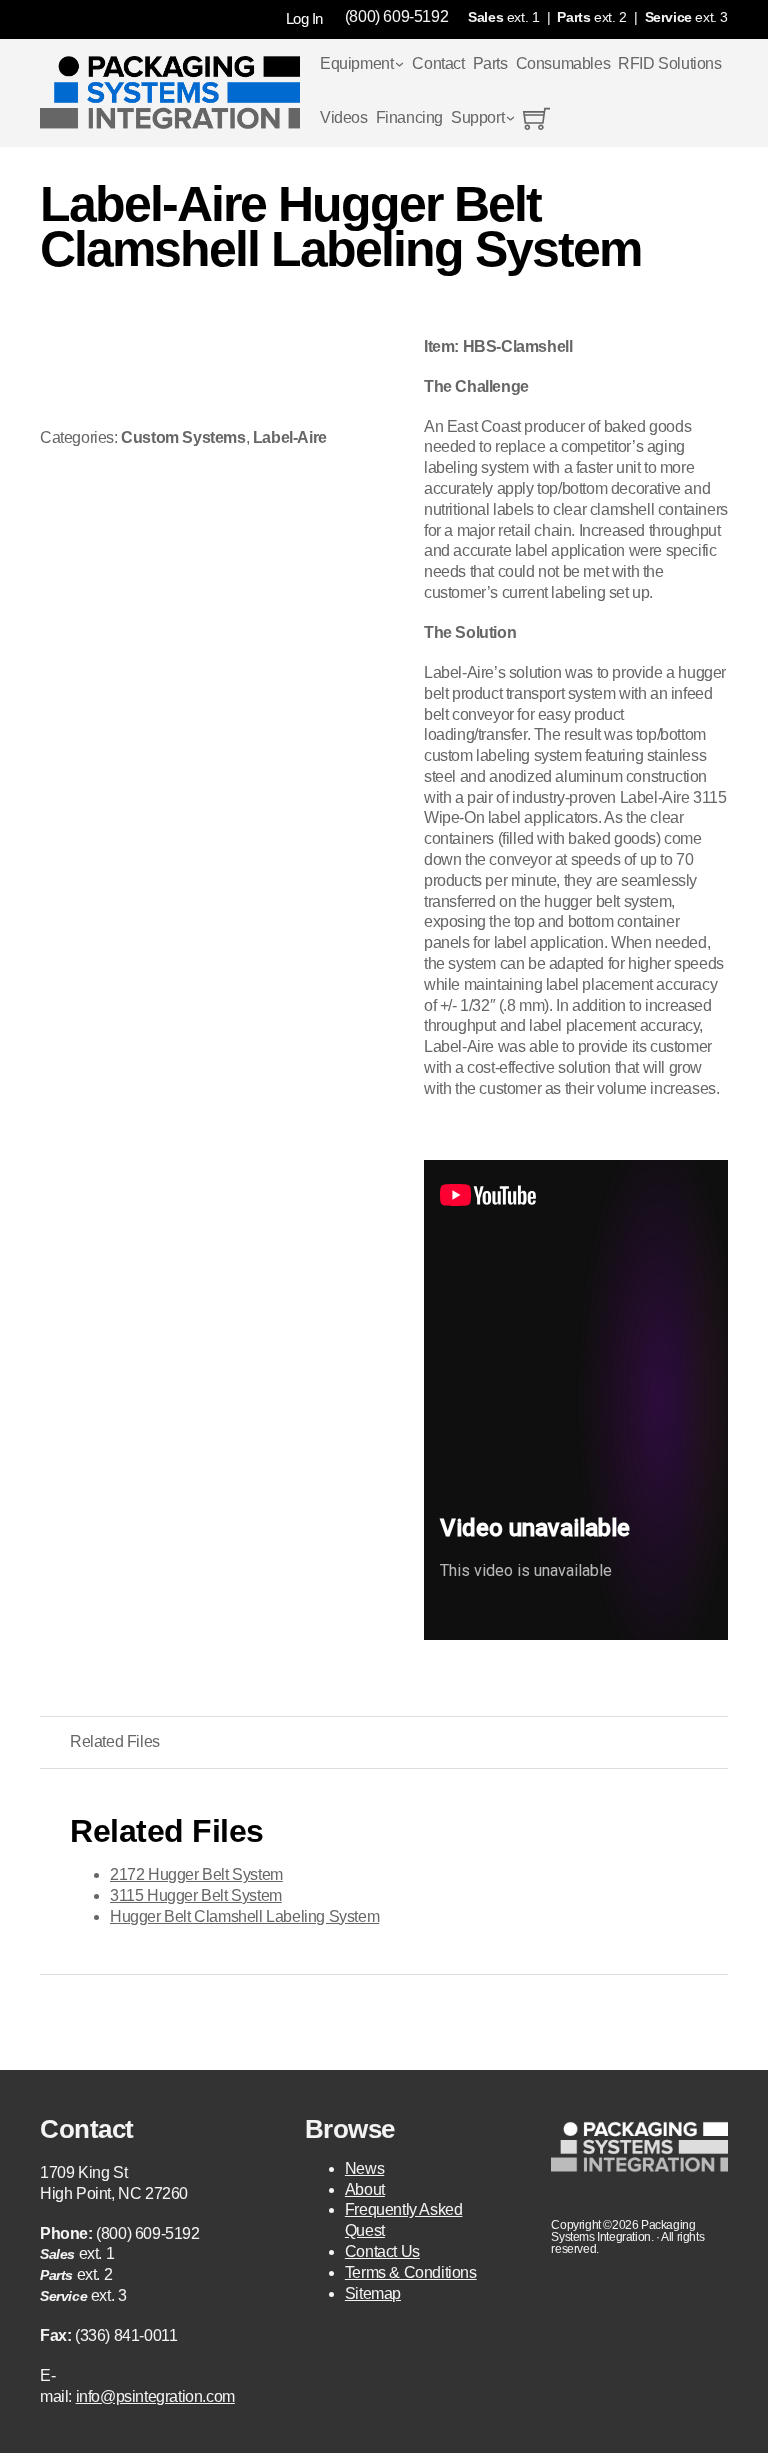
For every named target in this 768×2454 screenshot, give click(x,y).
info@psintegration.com (155, 2396)
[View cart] (536, 118)
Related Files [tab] (115, 1741)
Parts (490, 63)
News (364, 2168)
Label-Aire (290, 437)
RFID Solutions (669, 63)
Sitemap (373, 2293)
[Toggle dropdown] (399, 64)
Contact (438, 63)
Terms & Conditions (411, 2272)
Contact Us (382, 2251)
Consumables (563, 63)
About (365, 2189)
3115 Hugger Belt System (196, 1895)
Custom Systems (183, 437)
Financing (409, 117)
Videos (344, 117)
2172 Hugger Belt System (196, 1874)
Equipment (356, 63)
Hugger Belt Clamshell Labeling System (244, 1916)
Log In (304, 18)
